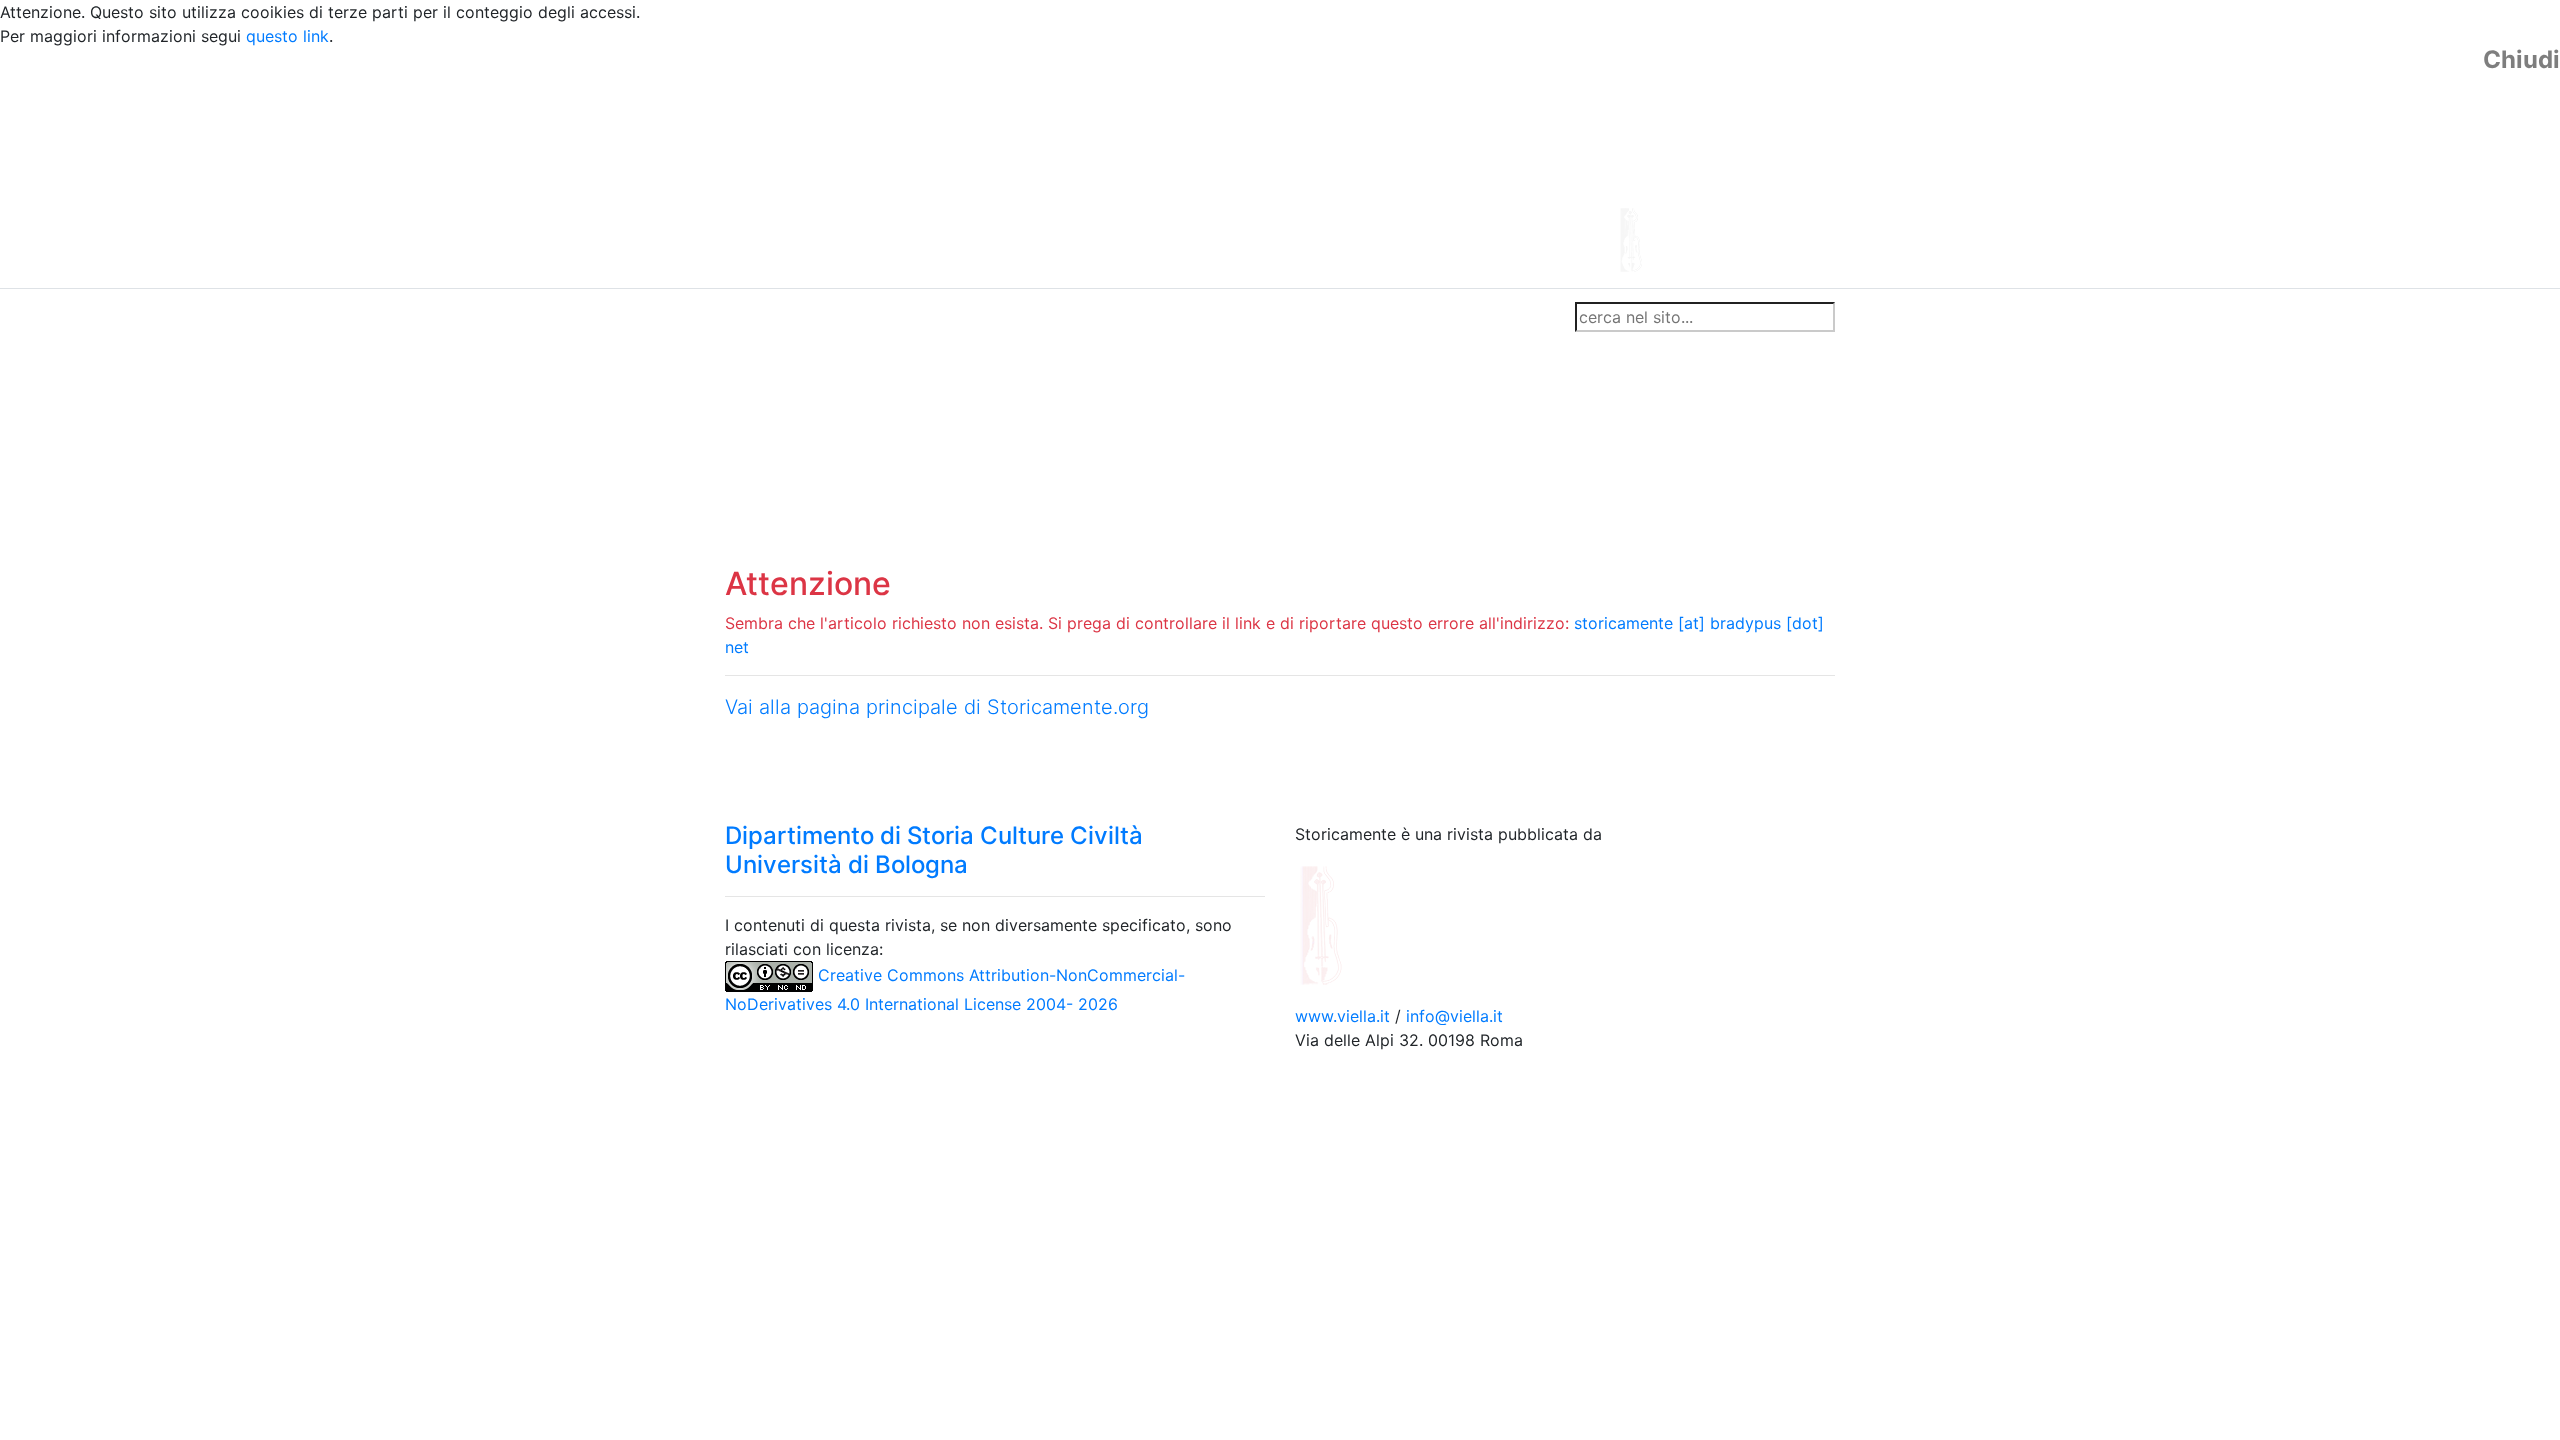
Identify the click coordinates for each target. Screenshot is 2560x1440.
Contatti (916, 317)
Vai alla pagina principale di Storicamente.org (937, 707)
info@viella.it (1454, 1016)
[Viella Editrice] (1370, 924)
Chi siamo (831, 317)
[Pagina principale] (1225, 166)
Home (755, 317)
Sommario (1106, 317)
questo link (287, 36)
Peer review (1007, 317)
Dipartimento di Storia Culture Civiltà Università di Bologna (934, 850)
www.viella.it (1345, 1016)
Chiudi (2521, 60)
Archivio (1192, 317)
